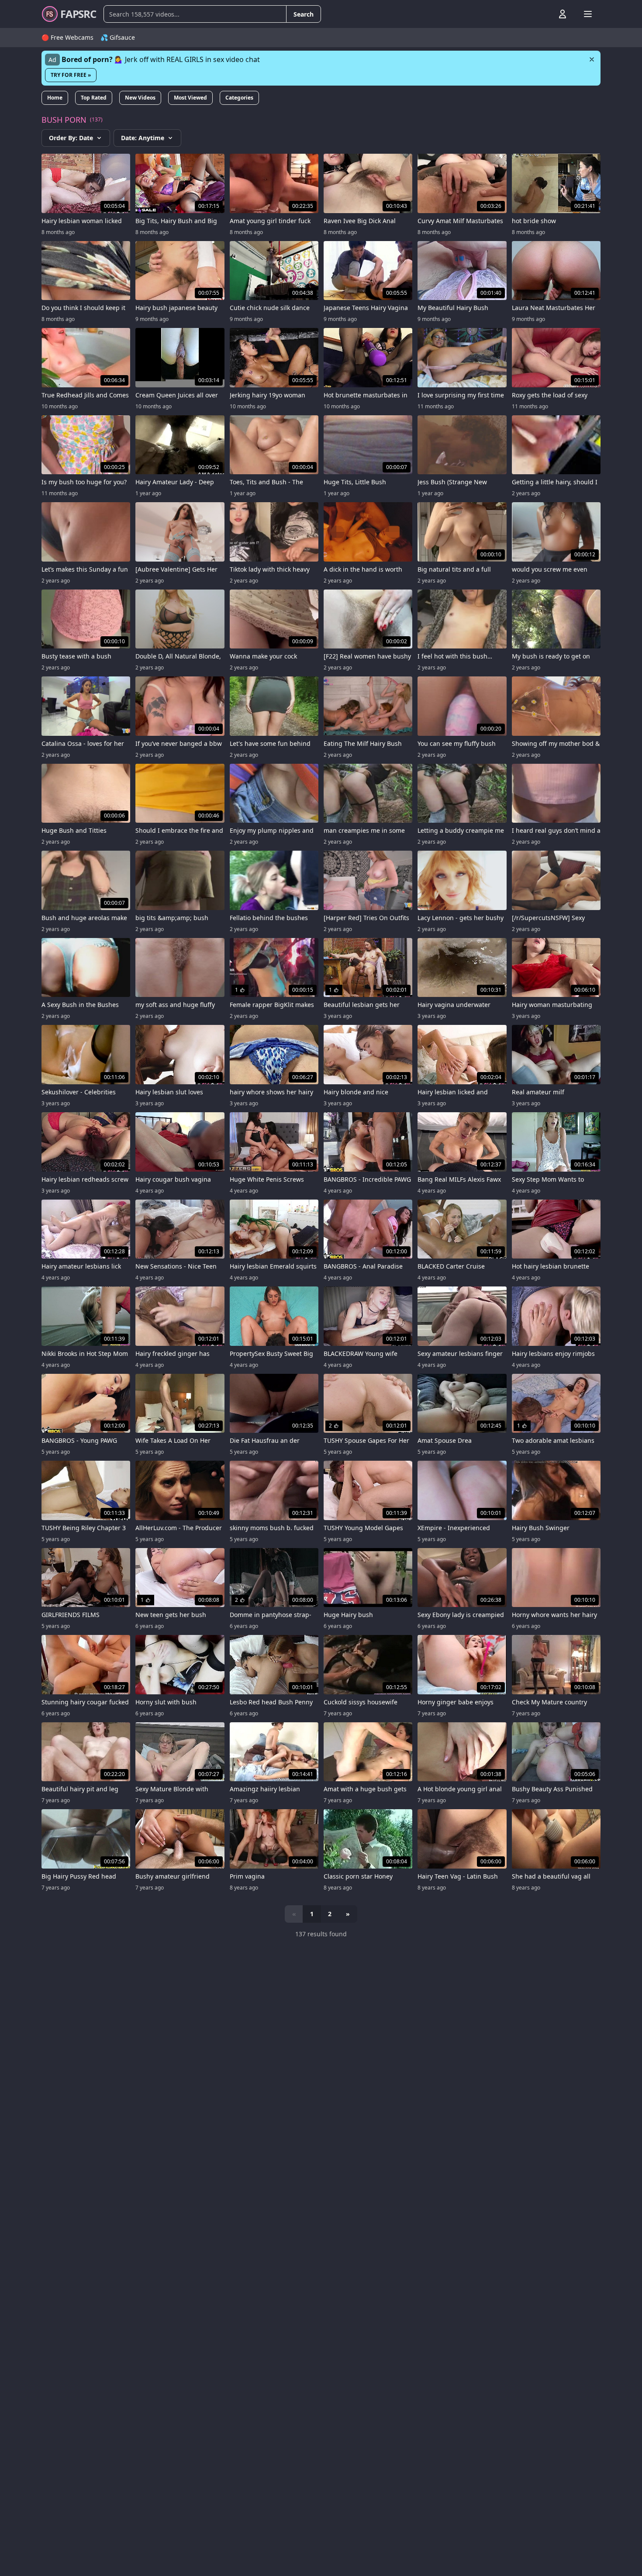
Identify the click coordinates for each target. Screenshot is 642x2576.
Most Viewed (190, 98)
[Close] (592, 59)
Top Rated (94, 98)
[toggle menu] (542, 14)
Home (55, 98)
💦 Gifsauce (118, 37)
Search (304, 14)
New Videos (140, 98)
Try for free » (71, 75)
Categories (239, 98)
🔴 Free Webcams (67, 37)
